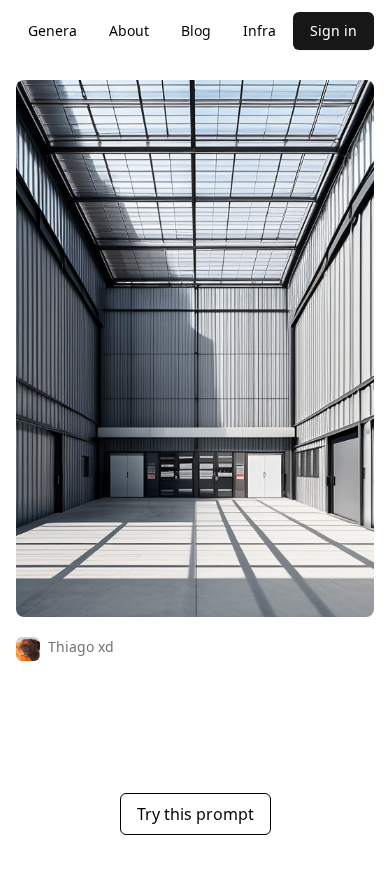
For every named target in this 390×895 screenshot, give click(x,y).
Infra (259, 30)
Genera (52, 30)
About (129, 30)
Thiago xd (81, 646)
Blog (196, 30)
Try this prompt (195, 814)
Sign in (333, 30)
